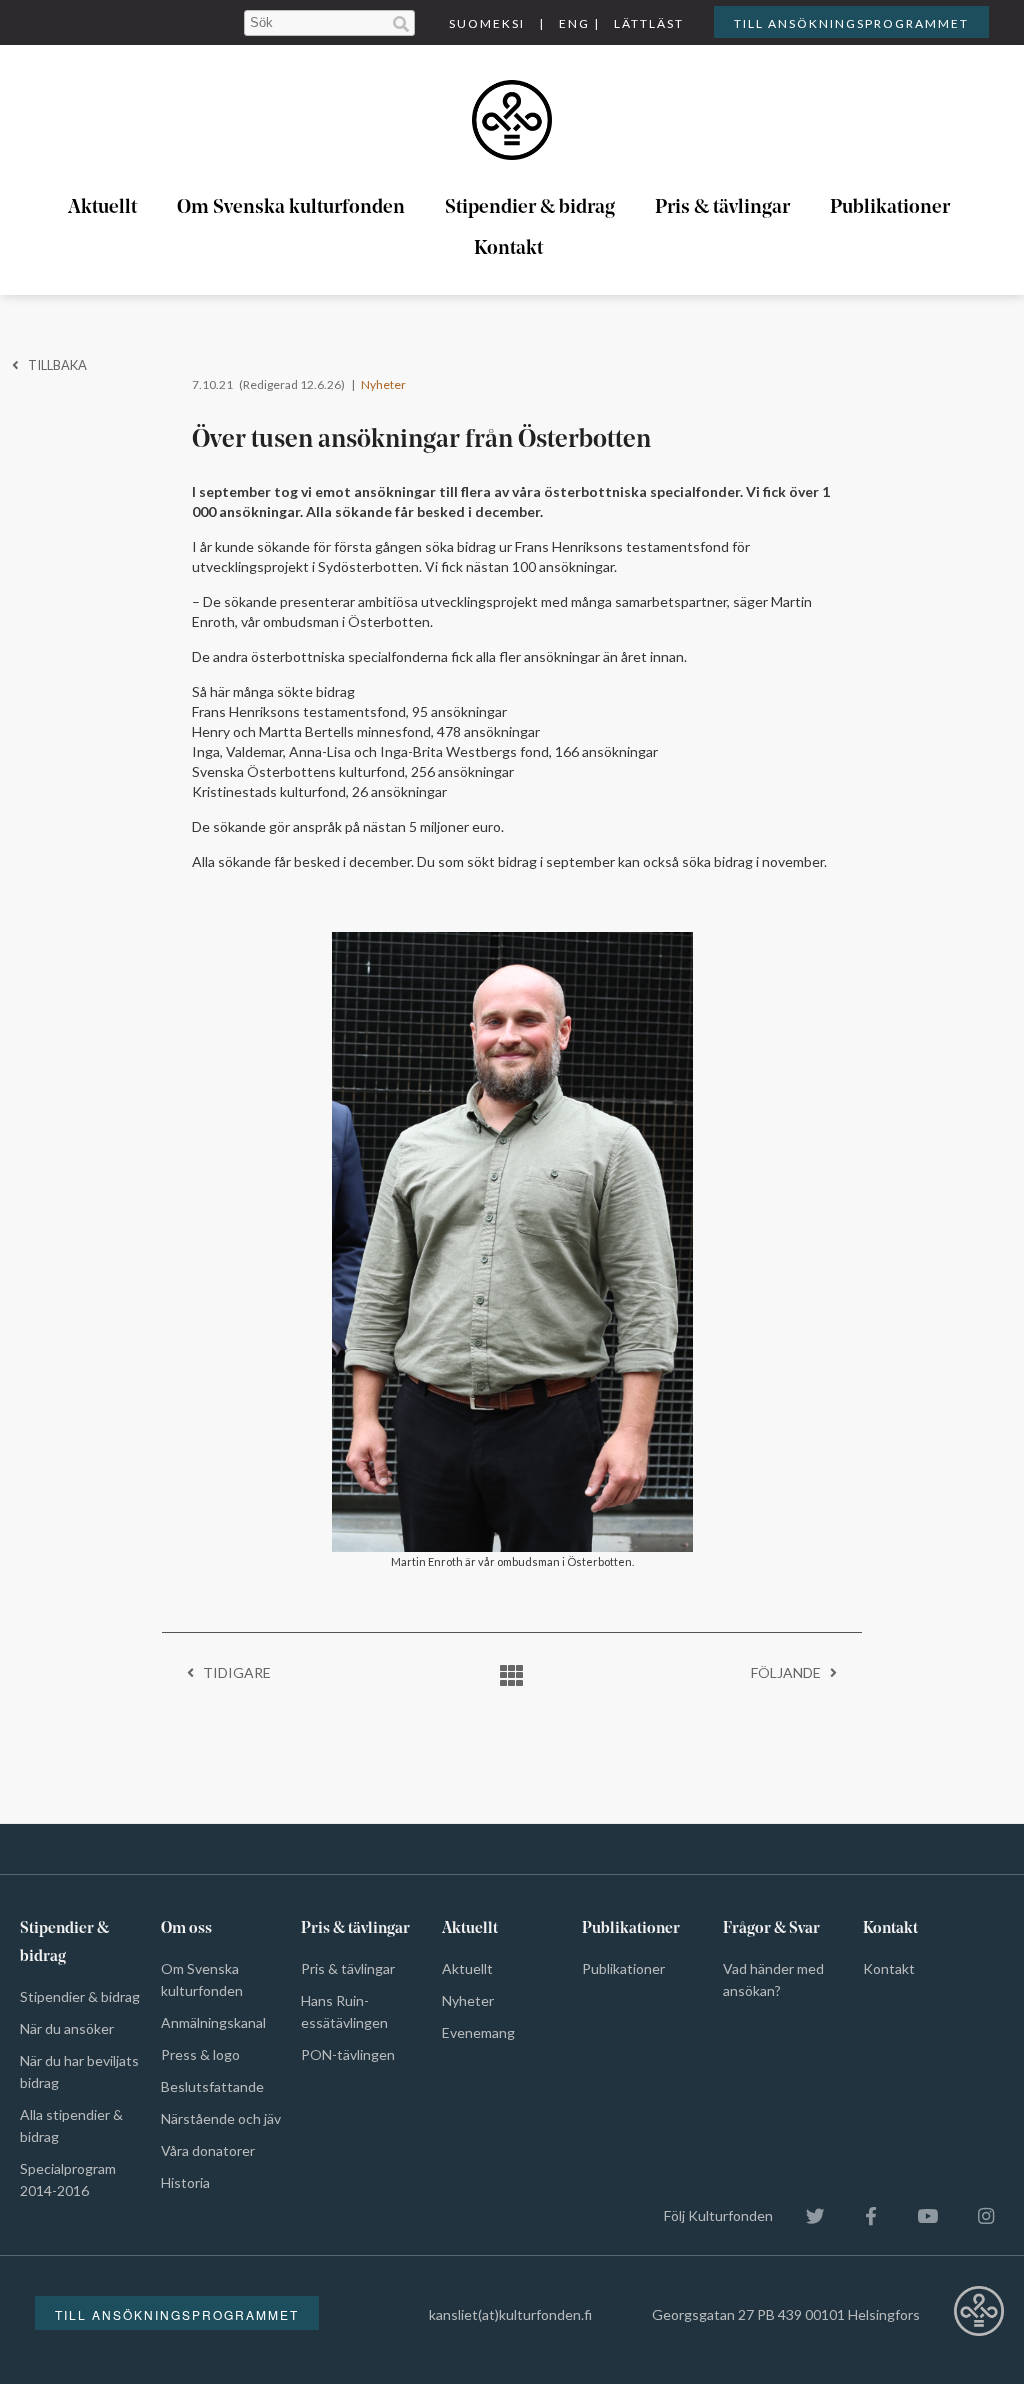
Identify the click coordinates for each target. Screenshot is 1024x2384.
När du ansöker (67, 2028)
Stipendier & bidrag (530, 208)
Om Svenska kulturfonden (291, 208)
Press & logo (200, 2054)
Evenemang (478, 2032)
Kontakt (508, 249)
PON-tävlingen (348, 2054)
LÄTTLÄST (649, 23)
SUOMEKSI (487, 23)
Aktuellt (102, 208)
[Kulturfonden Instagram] (976, 2215)
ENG (574, 23)
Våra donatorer (208, 2150)
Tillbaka (53, 365)
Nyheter (383, 384)
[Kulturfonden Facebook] (861, 2215)
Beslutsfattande (212, 2086)
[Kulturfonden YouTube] (917, 2215)
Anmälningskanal (213, 2022)
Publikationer (890, 208)
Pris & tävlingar (722, 208)
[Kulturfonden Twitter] (805, 2215)
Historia (185, 2182)
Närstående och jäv (221, 2118)
